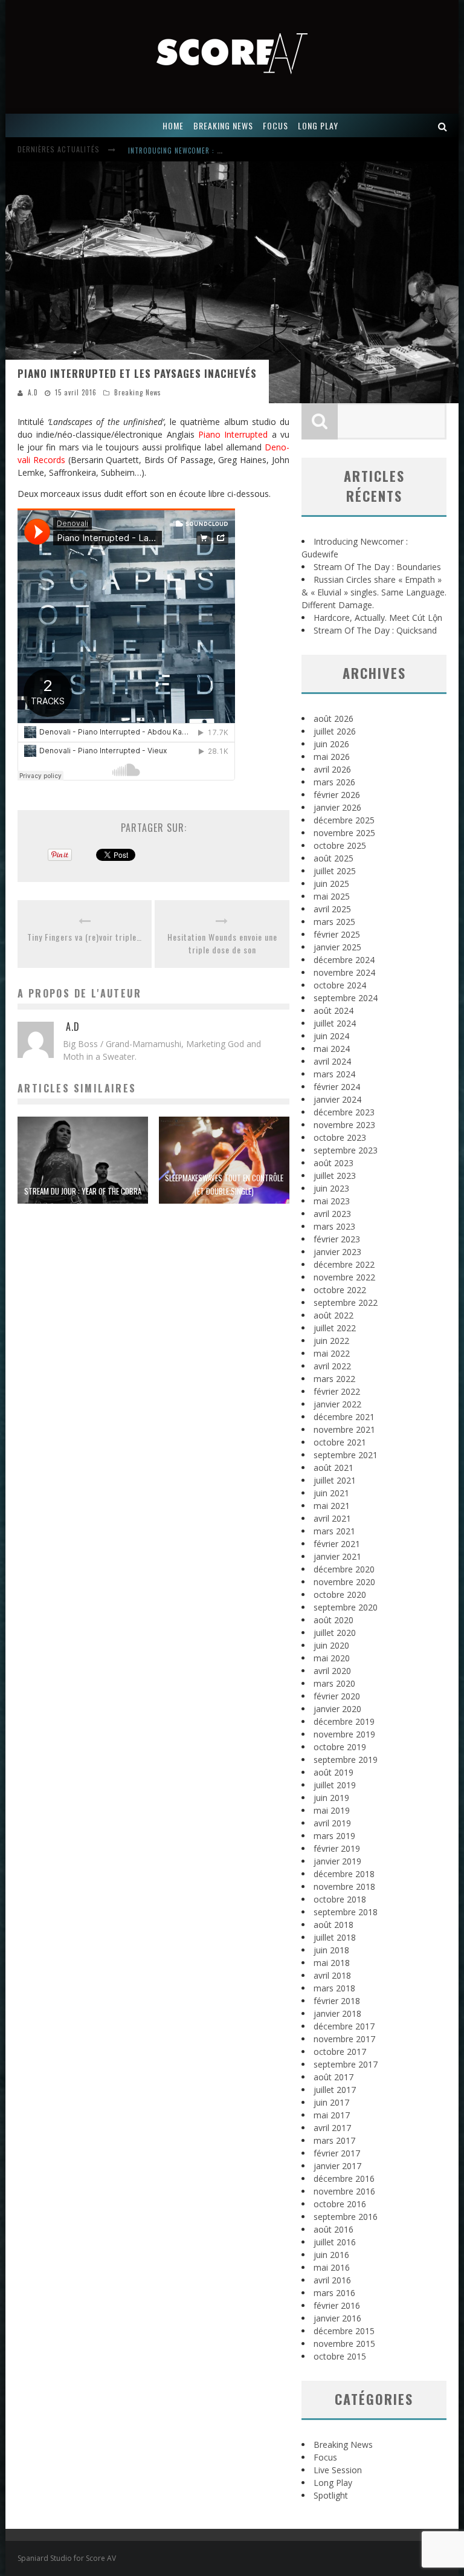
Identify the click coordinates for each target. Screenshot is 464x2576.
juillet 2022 (335, 1328)
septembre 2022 (346, 1303)
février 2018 (337, 2001)
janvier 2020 (337, 1709)
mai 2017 (332, 2115)
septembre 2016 (346, 2217)
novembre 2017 (344, 2039)
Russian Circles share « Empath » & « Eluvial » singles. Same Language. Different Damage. (374, 592)
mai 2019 (332, 1810)
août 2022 (333, 1315)
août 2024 (333, 1011)
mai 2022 (332, 1353)
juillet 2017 (335, 2090)
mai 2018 (332, 1963)
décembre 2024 (344, 960)
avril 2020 (332, 1671)
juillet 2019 (335, 1785)
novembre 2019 (344, 1734)
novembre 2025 (344, 833)
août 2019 (333, 1772)
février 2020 (337, 1696)
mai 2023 (332, 1201)
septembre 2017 (346, 2064)
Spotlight (331, 2495)
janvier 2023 (337, 1252)
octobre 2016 (340, 2204)
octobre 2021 (340, 1442)
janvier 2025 (337, 947)
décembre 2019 (344, 1721)
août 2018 (333, 1925)
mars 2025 (334, 922)
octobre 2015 (340, 2356)
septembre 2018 (346, 1912)
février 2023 (337, 1239)
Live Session (338, 2470)
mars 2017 (334, 2140)
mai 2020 (332, 1658)
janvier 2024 (337, 1099)
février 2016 (337, 2305)
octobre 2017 (340, 2052)
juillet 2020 (335, 1633)
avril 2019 (332, 1823)
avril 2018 (332, 1975)
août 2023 (333, 1163)
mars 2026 (334, 782)
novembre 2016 (344, 2191)
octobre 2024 (340, 985)
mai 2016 (332, 2267)
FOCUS (275, 125)
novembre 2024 (344, 972)
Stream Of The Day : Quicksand (375, 630)
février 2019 (337, 1848)
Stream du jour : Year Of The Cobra (83, 1191)
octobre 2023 (340, 1137)
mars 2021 (334, 1531)
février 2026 (337, 795)
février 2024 (337, 1087)
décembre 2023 (344, 1112)
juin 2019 (331, 1798)
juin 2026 (331, 744)
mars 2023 (334, 1226)
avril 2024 (332, 1061)
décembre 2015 (344, 2331)
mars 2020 (334, 1683)
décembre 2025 (344, 820)
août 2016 (333, 2229)
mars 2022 (334, 1379)
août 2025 (333, 858)
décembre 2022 (344, 1264)
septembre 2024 (346, 998)
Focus (325, 2457)
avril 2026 (332, 769)
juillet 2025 (335, 871)
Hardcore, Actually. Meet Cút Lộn (378, 618)
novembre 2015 (344, 2344)
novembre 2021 (344, 1429)
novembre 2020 (344, 1582)
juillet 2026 (335, 731)
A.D (33, 392)
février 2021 (337, 1544)
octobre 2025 (340, 845)
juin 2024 (331, 1036)
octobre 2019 (340, 1747)
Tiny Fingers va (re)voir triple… (85, 937)
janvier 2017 (337, 2166)
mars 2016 (334, 2293)
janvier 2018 (337, 2013)
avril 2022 (332, 1366)
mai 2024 (332, 1049)
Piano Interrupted (233, 434)
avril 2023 (332, 1214)
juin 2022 (331, 1341)
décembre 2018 (344, 1874)
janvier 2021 (337, 1556)
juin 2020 (331, 1645)
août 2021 (333, 1468)
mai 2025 (332, 896)
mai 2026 (332, 757)
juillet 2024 (335, 1023)
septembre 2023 (346, 1150)
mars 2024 (334, 1074)
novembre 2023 (344, 1125)
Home (173, 125)
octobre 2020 (340, 1595)
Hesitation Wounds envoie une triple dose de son (222, 943)
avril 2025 (332, 909)
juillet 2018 (335, 1937)
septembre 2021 (346, 1455)
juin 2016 (331, 2255)
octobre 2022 (340, 1290)
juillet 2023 (335, 1176)
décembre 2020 (344, 1569)
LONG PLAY (318, 125)
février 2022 (337, 1391)
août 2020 (333, 1620)
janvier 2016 (337, 2318)
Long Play (333, 2483)
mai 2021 (332, 1506)
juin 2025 (331, 884)
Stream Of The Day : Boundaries (377, 567)
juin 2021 (331, 1493)
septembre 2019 (346, 1760)
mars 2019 (334, 1836)
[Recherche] (443, 125)
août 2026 (333, 719)
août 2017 (333, 2077)
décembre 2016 (344, 2179)
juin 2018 (331, 1950)
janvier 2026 (337, 807)
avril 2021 (332, 1518)
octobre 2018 (340, 1899)
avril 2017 (332, 2128)
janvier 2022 (337, 1404)
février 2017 (337, 2153)
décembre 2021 (344, 1417)
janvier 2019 (337, 1861)
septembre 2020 (346, 1607)
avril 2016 (332, 2280)
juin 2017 (331, 2102)
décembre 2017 (344, 2026)
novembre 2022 (344, 1277)
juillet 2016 (335, 2242)
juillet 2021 (335, 1480)
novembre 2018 (344, 1887)
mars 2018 (334, 1988)
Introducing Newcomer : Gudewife (188, 151)
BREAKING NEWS (223, 125)
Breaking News (138, 392)
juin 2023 (331, 1188)
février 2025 (337, 934)
